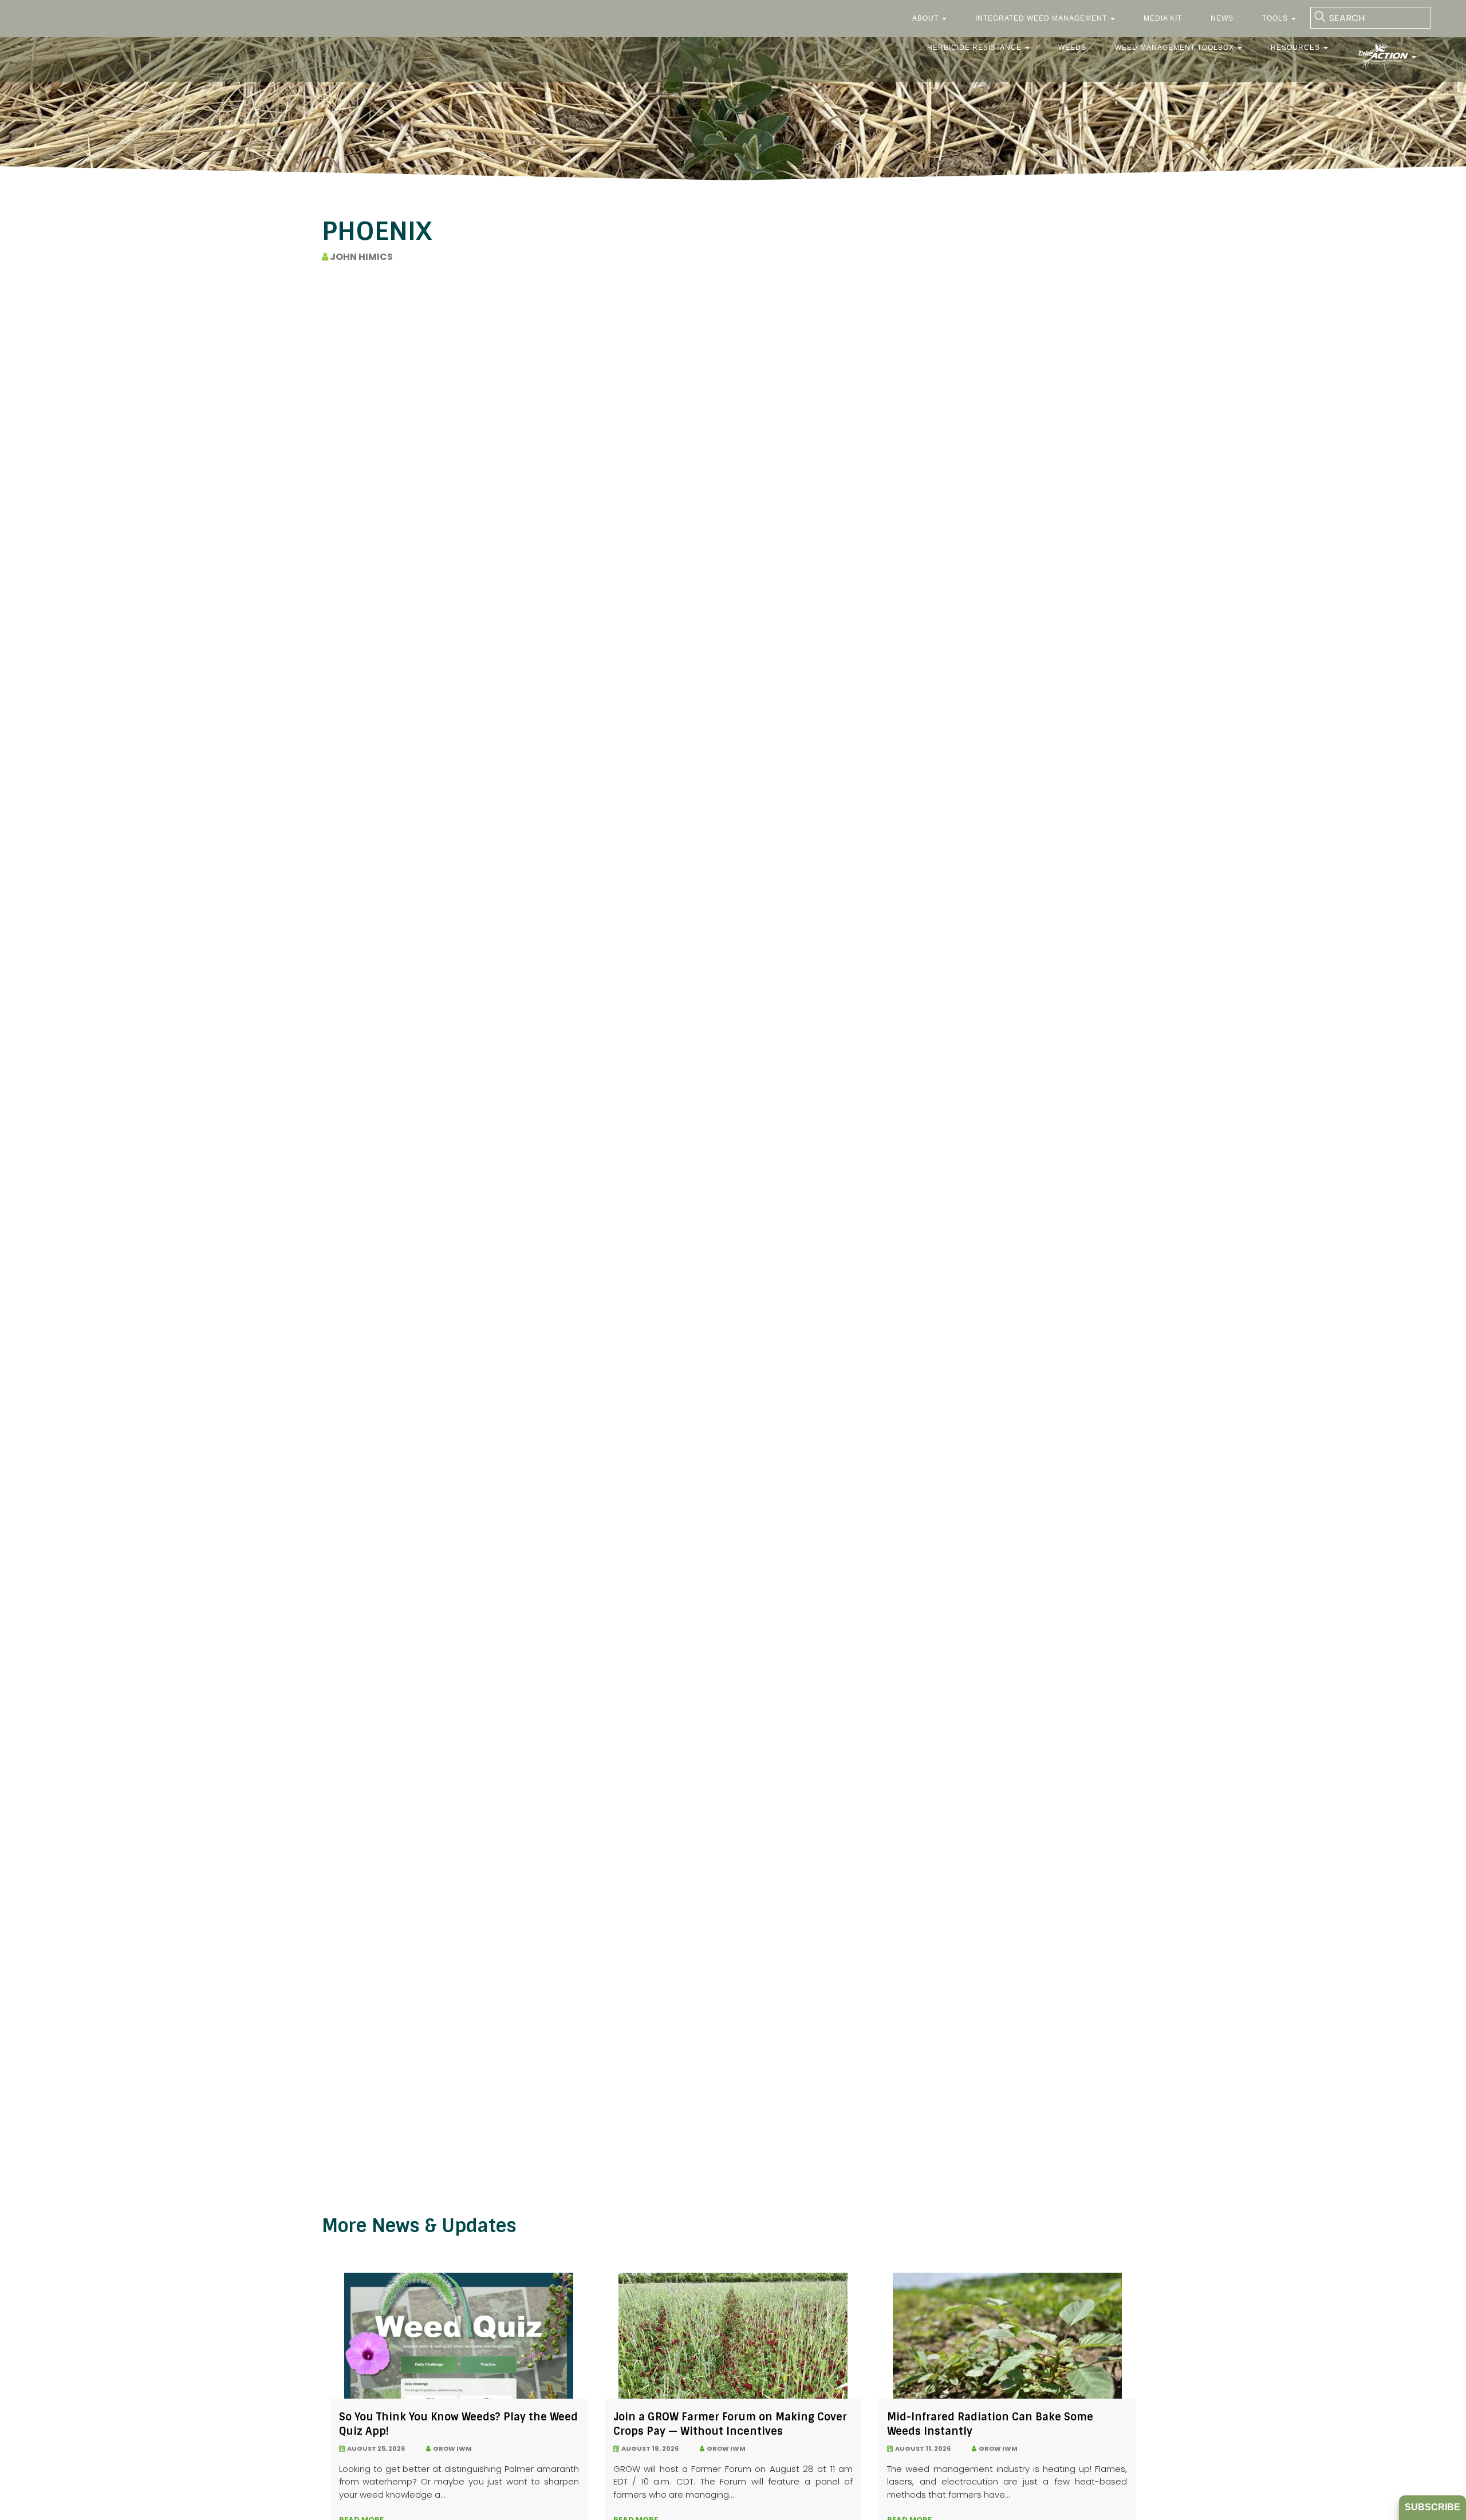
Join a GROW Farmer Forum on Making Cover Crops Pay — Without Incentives (730, 2424)
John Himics (360, 257)
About (927, 18)
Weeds (1072, 48)
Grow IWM (451, 2448)
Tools (1276, 18)
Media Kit (1163, 18)
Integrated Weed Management (1042, 18)
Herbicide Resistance (976, 48)
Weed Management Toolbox (1176, 48)
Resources (1296, 48)
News (1222, 18)
